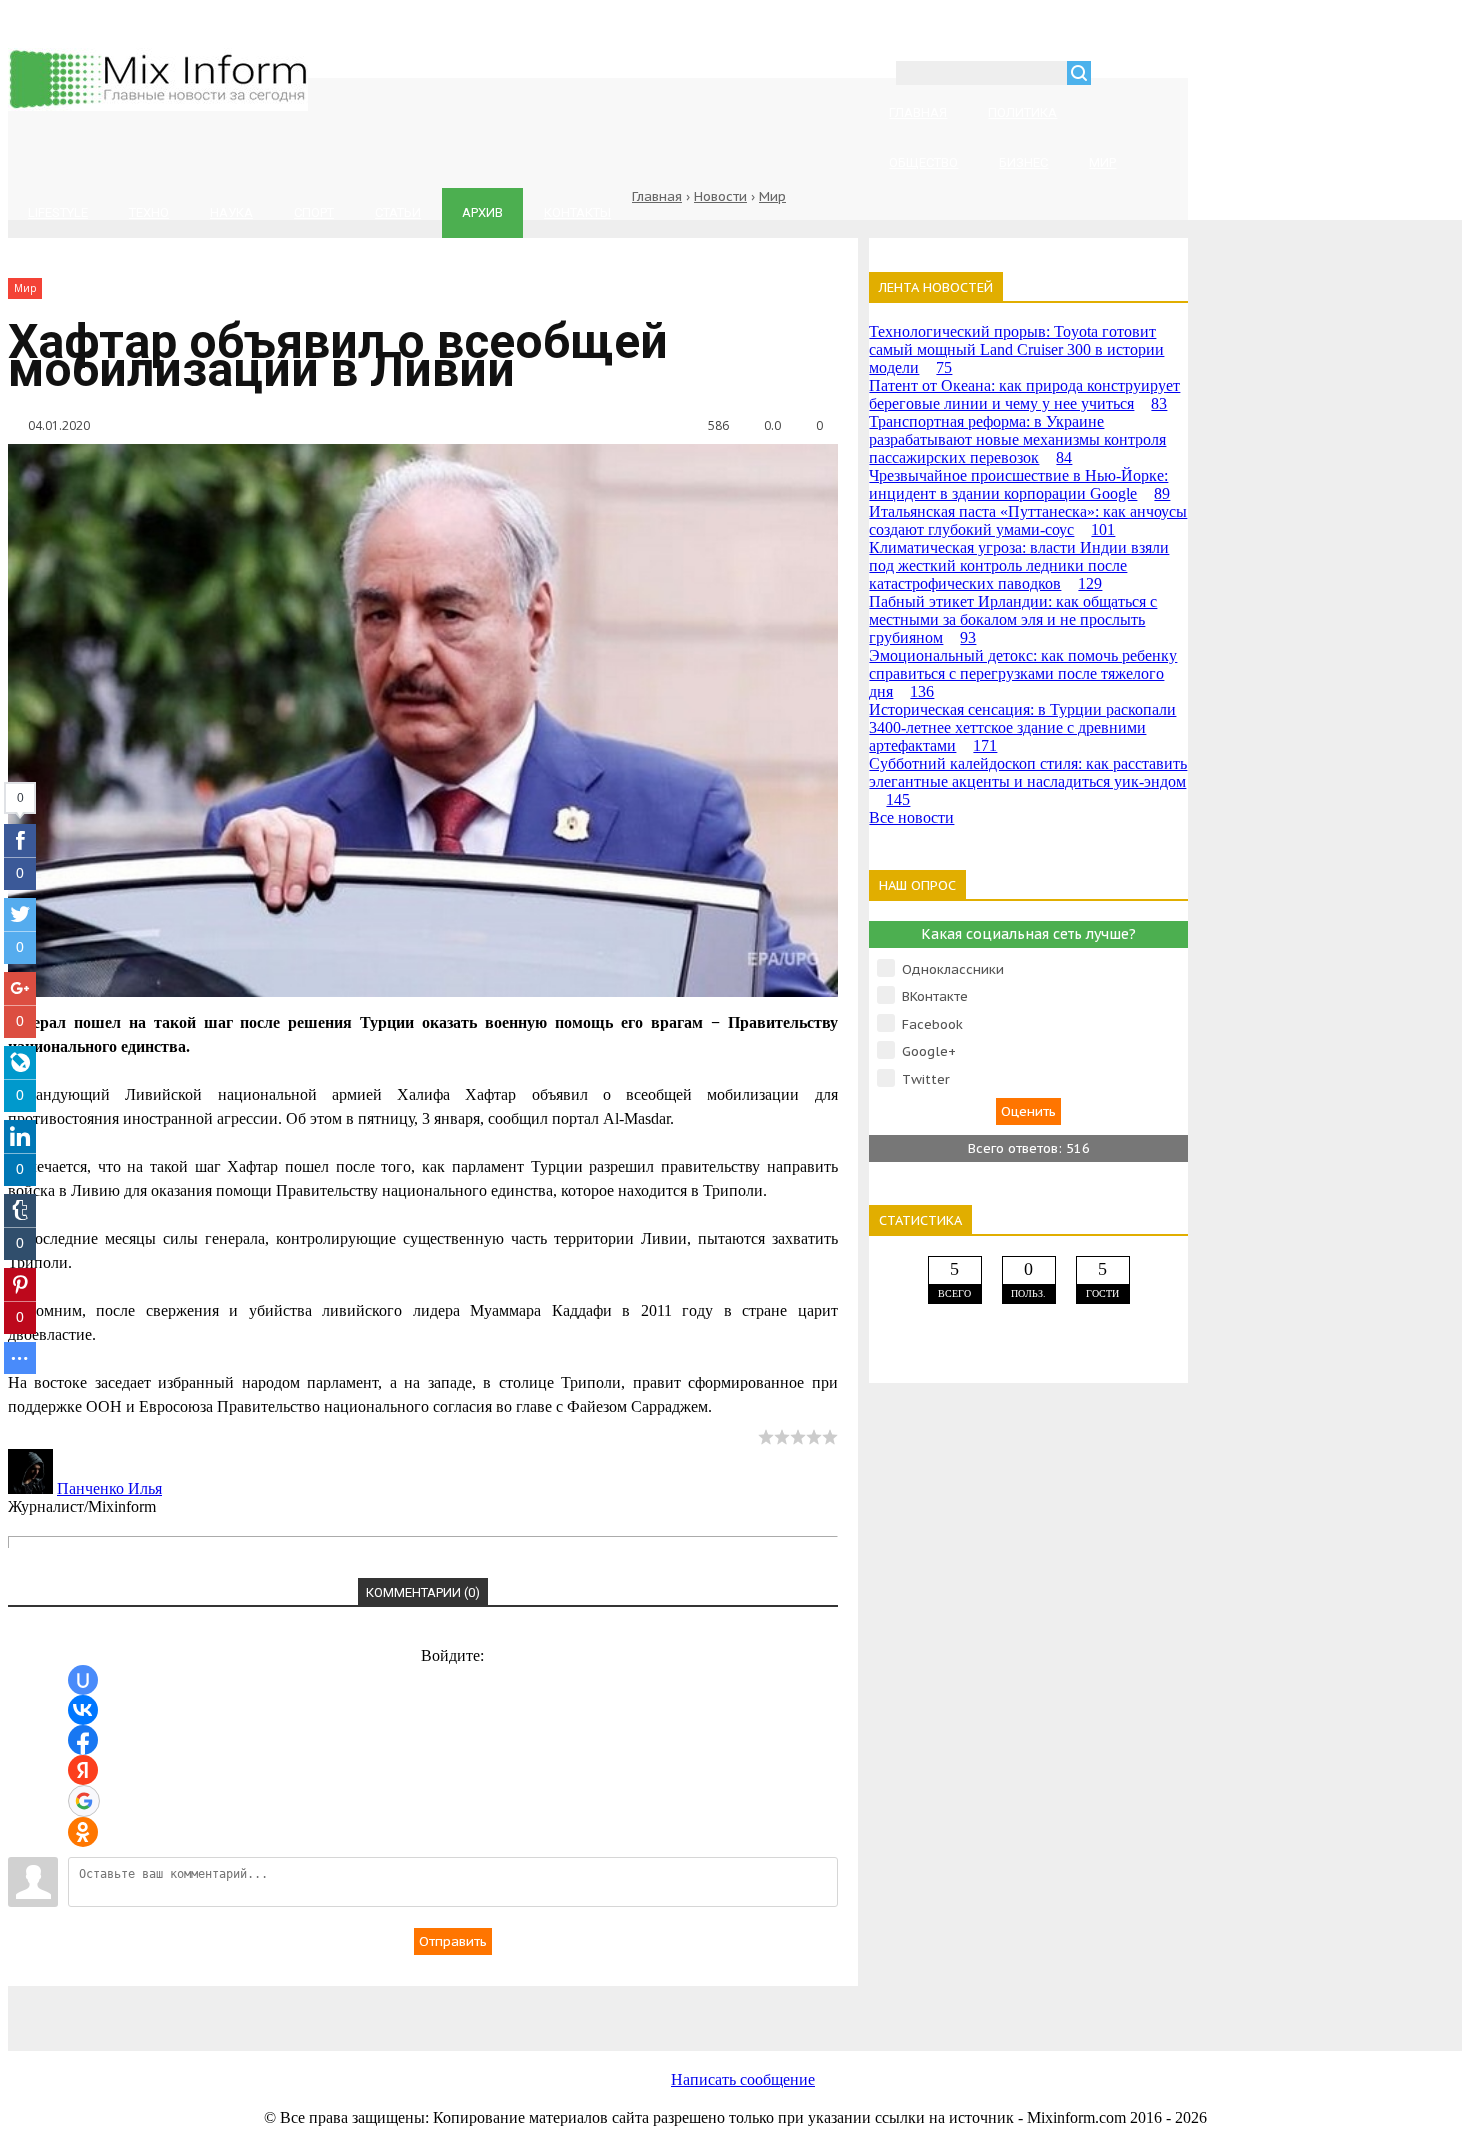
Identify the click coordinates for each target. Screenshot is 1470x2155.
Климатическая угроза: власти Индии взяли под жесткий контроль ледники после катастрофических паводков (1019, 565)
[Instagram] (758, 2007)
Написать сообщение (743, 2079)
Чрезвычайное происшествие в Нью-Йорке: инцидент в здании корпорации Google (1019, 484)
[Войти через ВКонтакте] (83, 1710)
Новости (720, 196)
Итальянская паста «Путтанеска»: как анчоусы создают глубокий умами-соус (1028, 520)
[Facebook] (438, 2007)
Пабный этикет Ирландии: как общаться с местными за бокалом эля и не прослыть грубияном (1013, 619)
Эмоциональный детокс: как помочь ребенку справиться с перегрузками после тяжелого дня (1023, 673)
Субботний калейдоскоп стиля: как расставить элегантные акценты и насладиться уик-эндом (1028, 781)
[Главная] (158, 105)
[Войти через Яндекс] (83, 1770)
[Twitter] (598, 2007)
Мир (772, 196)
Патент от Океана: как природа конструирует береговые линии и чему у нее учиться (1024, 394)
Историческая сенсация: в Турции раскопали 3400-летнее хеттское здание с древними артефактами (1022, 727)
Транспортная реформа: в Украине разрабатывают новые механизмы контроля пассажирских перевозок (1017, 439)
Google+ (929, 1051)
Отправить (453, 1941)
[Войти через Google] (84, 1801)
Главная (657, 196)
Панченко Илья (109, 1488)
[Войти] (1117, 75)
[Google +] (918, 2007)
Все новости (911, 817)
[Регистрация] (1164, 75)
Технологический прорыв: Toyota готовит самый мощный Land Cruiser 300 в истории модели (1016, 349)
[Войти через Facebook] (83, 1740)
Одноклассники (953, 969)
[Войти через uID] (83, 1680)
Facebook (932, 1024)
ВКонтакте (935, 996)
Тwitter (926, 1079)
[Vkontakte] (278, 2007)
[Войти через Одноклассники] (83, 1832)
